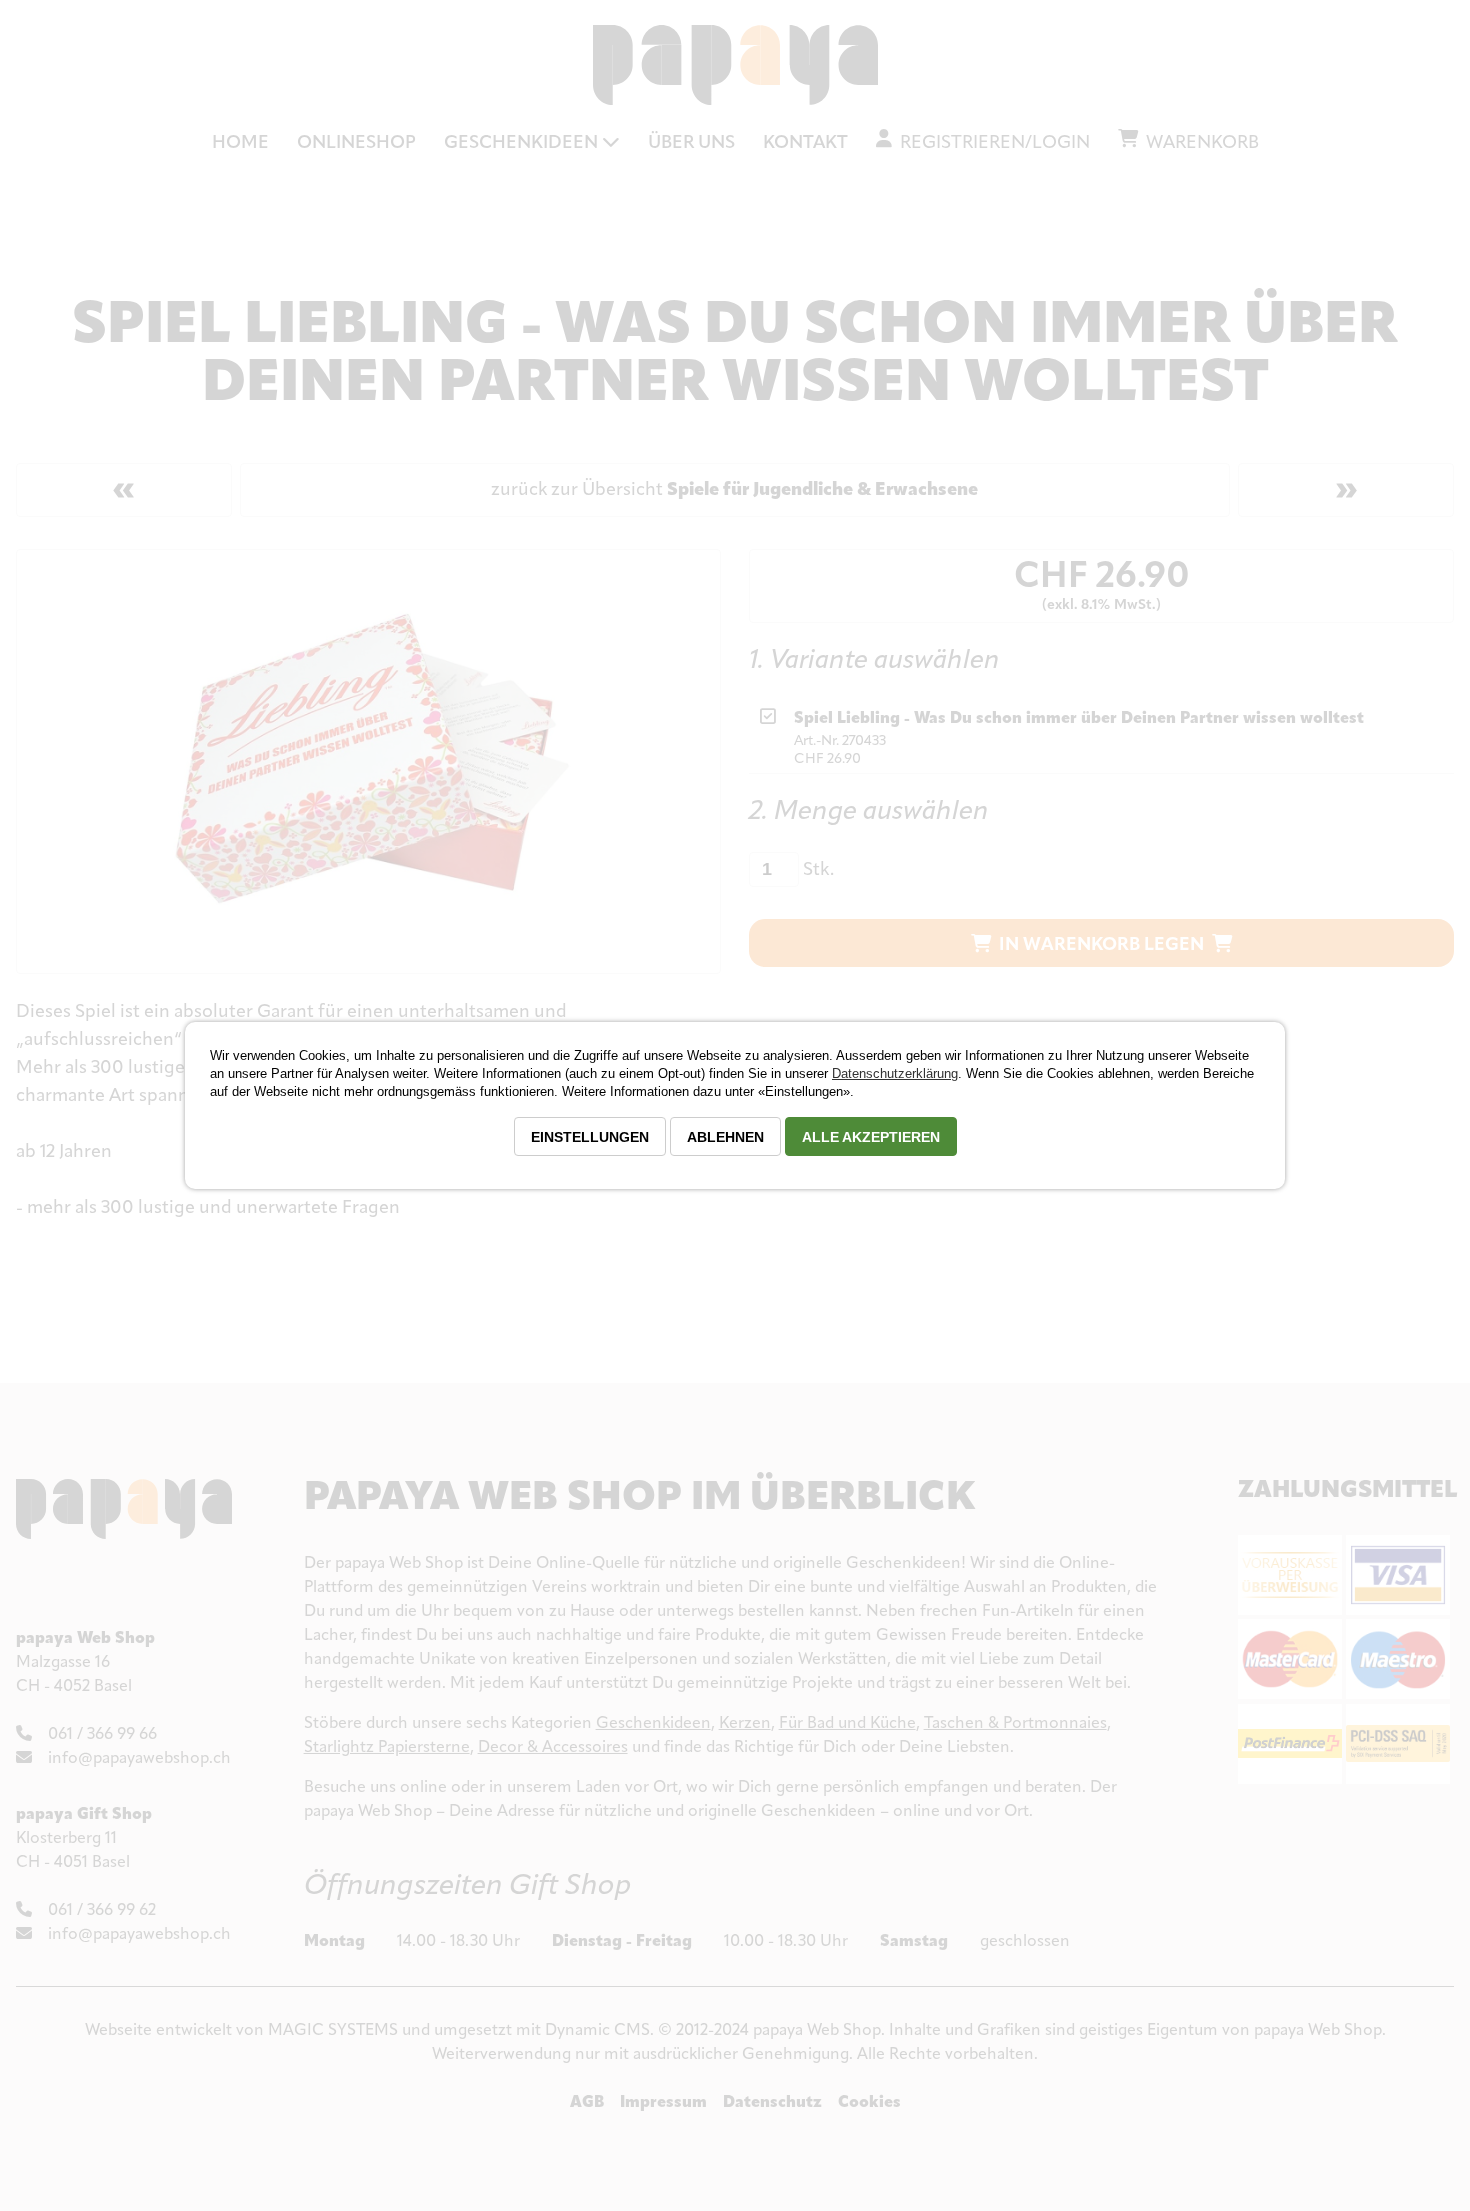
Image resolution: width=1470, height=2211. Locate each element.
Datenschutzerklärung (895, 1073)
